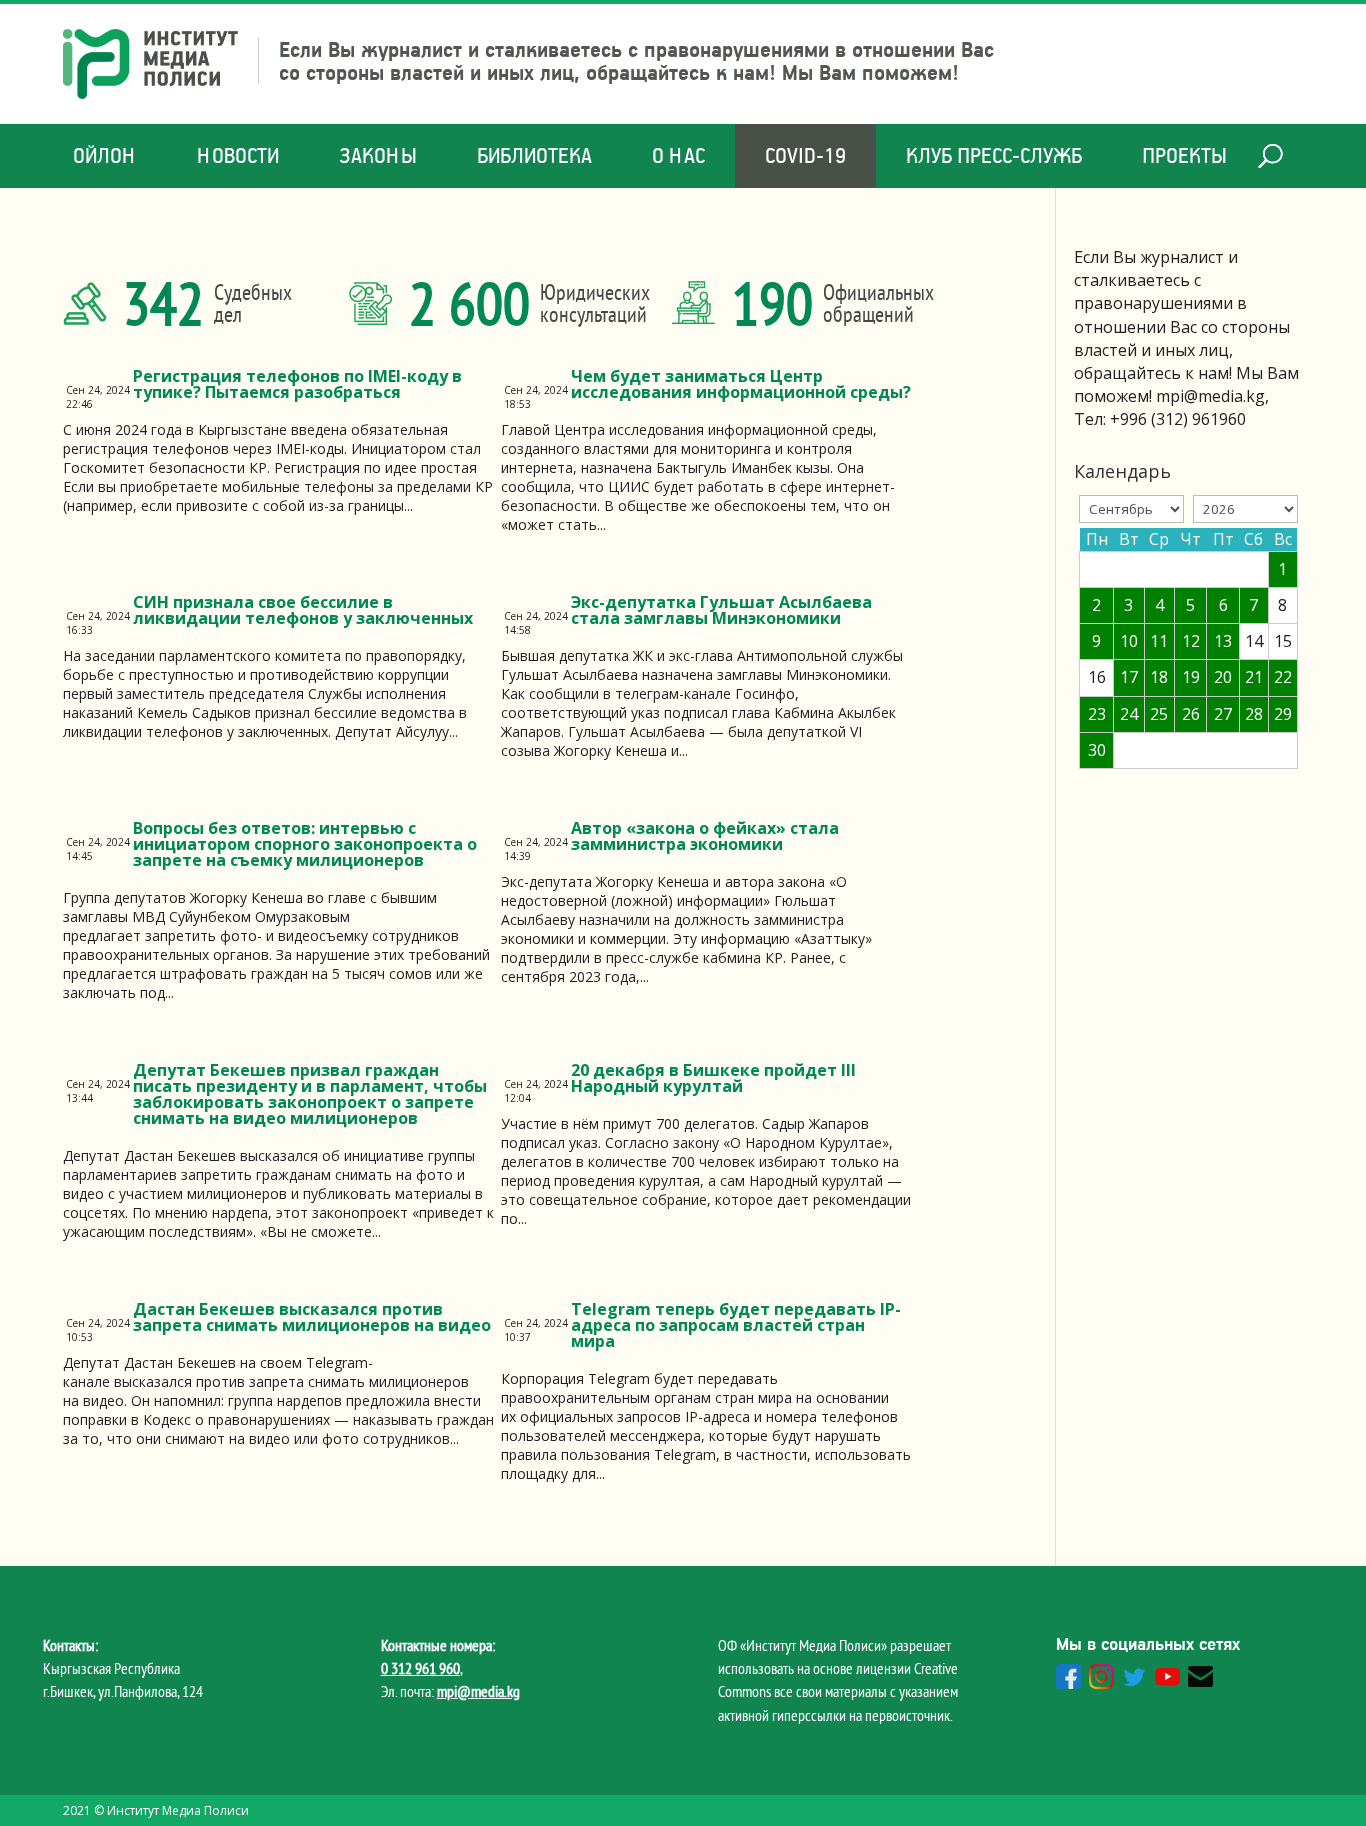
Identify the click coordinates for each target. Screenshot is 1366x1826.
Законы (378, 155)
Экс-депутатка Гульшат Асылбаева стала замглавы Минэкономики (721, 610)
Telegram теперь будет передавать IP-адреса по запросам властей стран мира (736, 1325)
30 (1097, 750)
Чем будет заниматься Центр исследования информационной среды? (741, 384)
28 (1254, 714)
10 (1129, 641)
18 (1159, 677)
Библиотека (534, 155)
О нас (678, 155)
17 (1129, 677)
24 (1129, 714)
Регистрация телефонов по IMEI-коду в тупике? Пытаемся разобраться (297, 384)
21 (1254, 677)
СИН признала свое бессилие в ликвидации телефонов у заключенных (303, 610)
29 (1283, 714)
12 (1191, 641)
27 (1223, 714)
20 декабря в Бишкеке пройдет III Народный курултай (713, 1078)
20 (1223, 677)
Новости (238, 155)
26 (1191, 714)
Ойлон (105, 155)
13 (1223, 641)
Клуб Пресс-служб (994, 155)
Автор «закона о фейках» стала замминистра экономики (705, 836)
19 (1191, 677)
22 (1283, 677)
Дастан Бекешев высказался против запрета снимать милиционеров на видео (312, 1317)
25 (1159, 714)
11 (1159, 641)
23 (1097, 714)
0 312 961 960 (420, 1668)
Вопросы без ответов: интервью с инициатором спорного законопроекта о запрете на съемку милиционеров (305, 844)
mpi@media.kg (478, 1691)
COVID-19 (805, 155)
